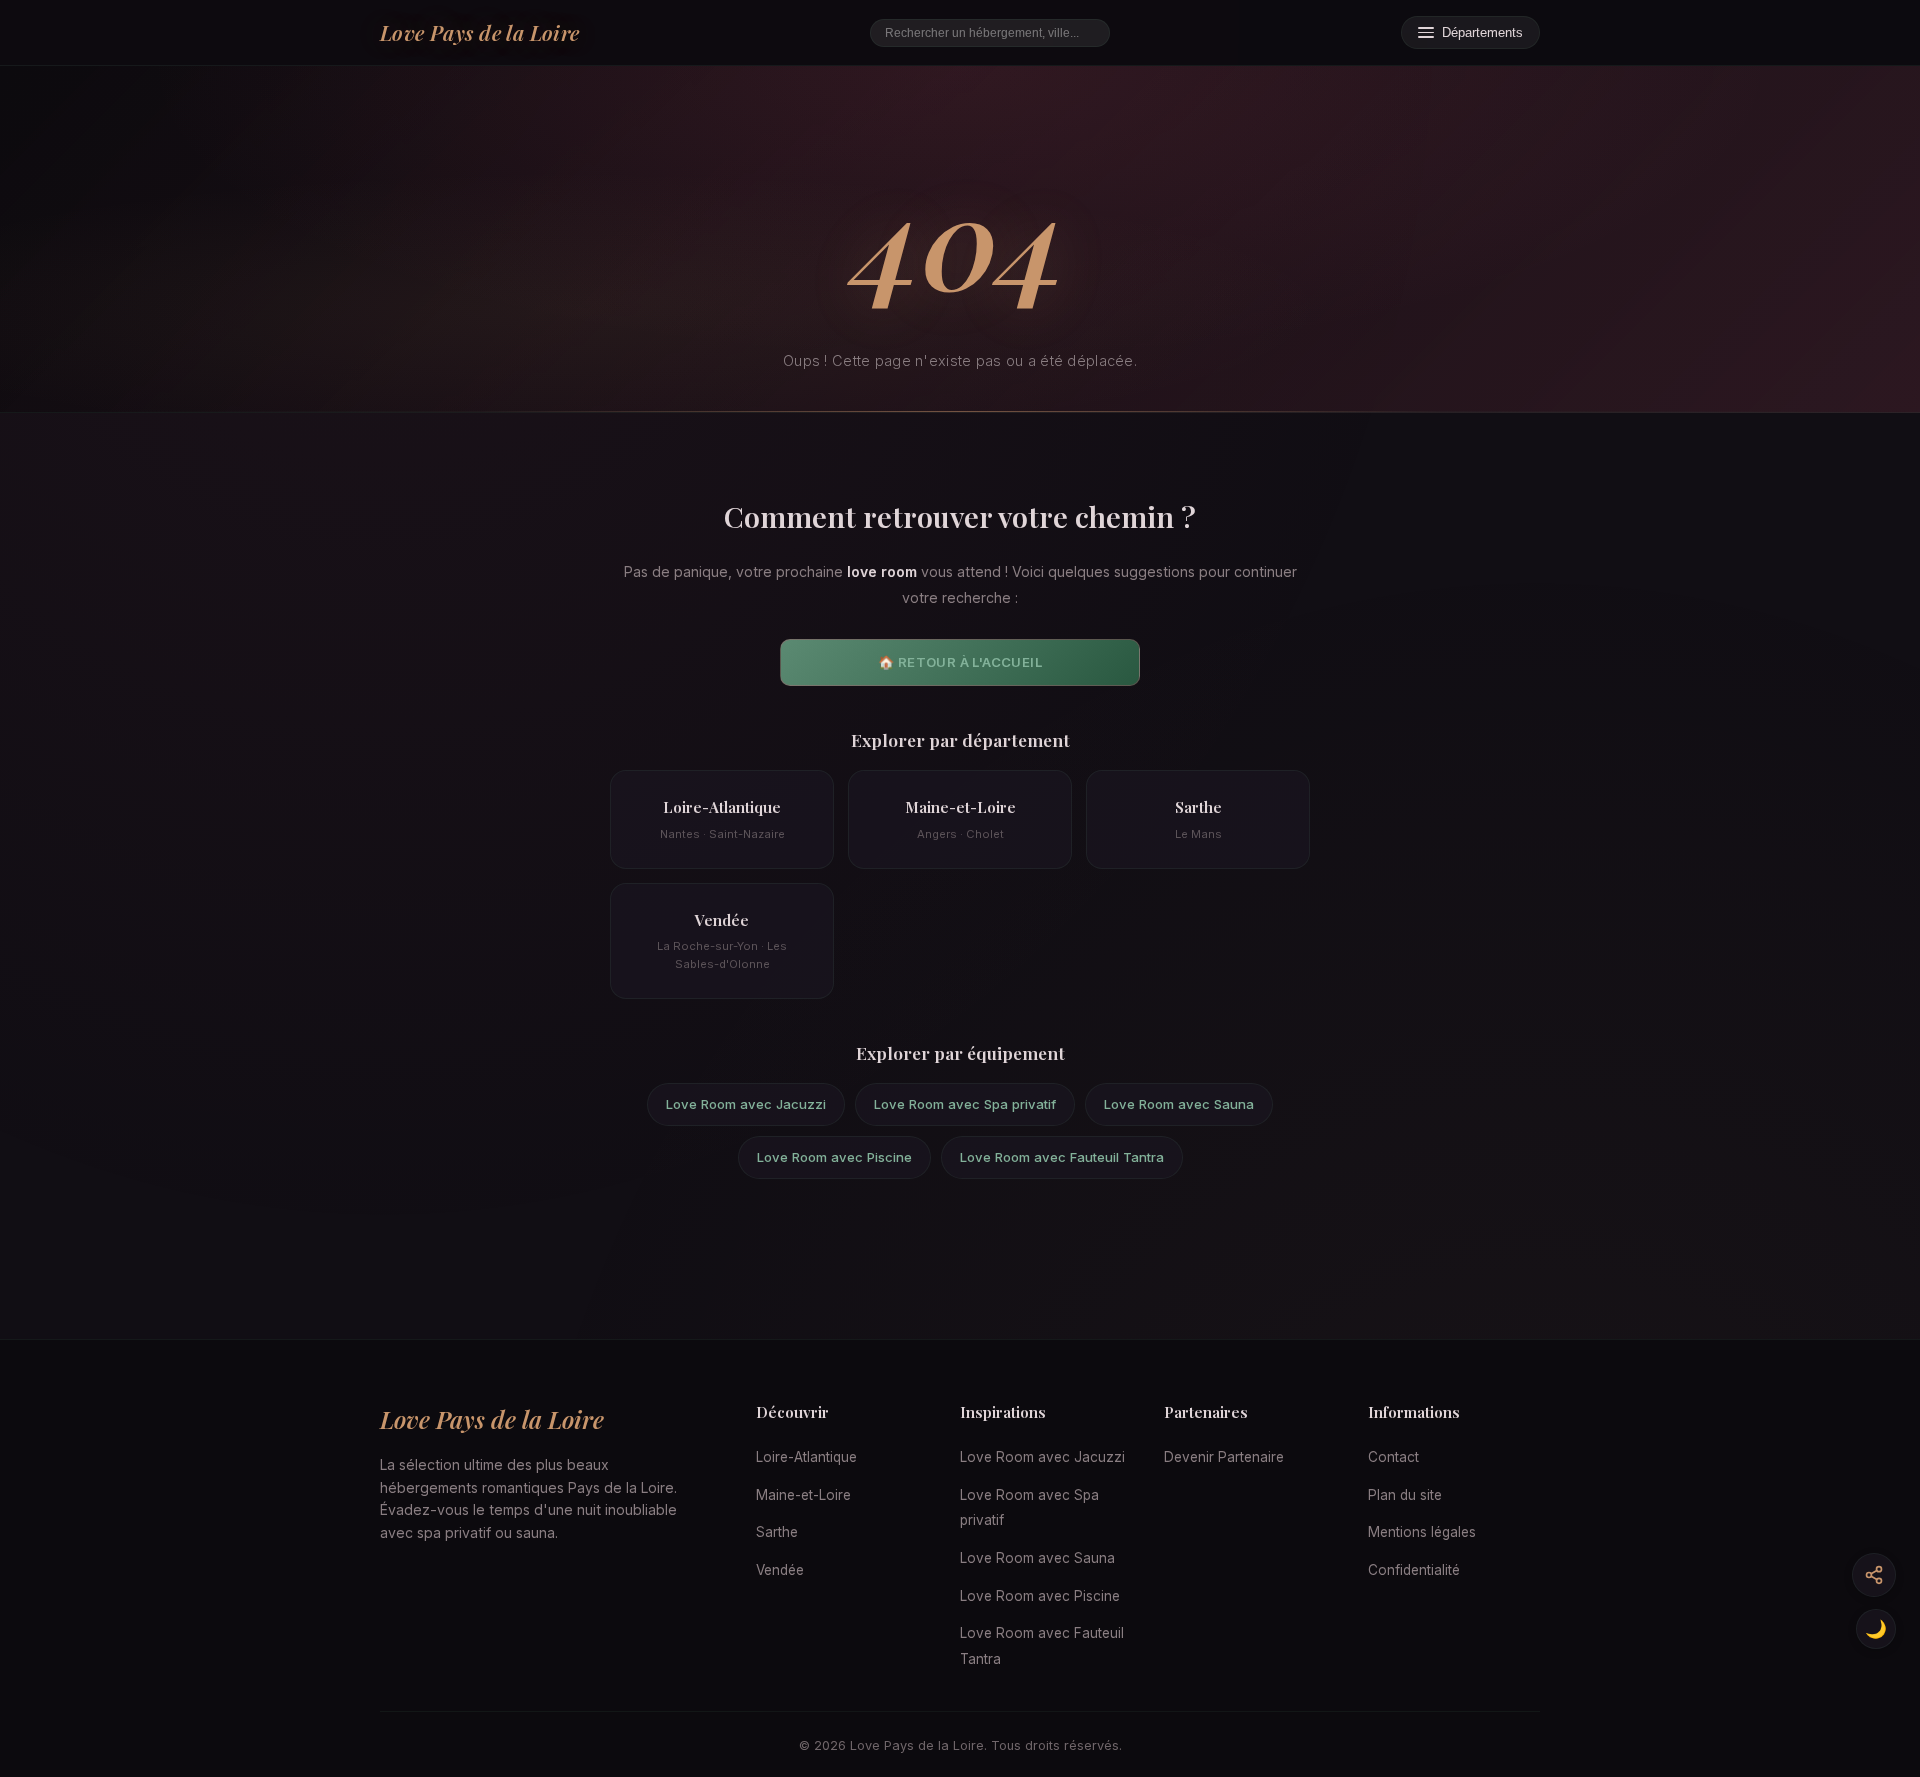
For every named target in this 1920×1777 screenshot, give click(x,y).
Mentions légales (1422, 1532)
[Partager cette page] (1874, 1575)
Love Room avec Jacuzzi (746, 1104)
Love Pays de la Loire (480, 32)
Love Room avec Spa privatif (965, 1104)
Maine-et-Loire (803, 1495)
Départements (1482, 32)
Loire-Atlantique (806, 1457)
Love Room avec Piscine (834, 1157)
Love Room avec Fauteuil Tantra (1062, 1157)
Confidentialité (1414, 1570)
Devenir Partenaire (1224, 1457)
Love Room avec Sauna (1179, 1104)
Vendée (780, 1570)
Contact (1393, 1457)
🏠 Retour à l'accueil (960, 662)
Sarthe (777, 1532)
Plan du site (1405, 1495)
